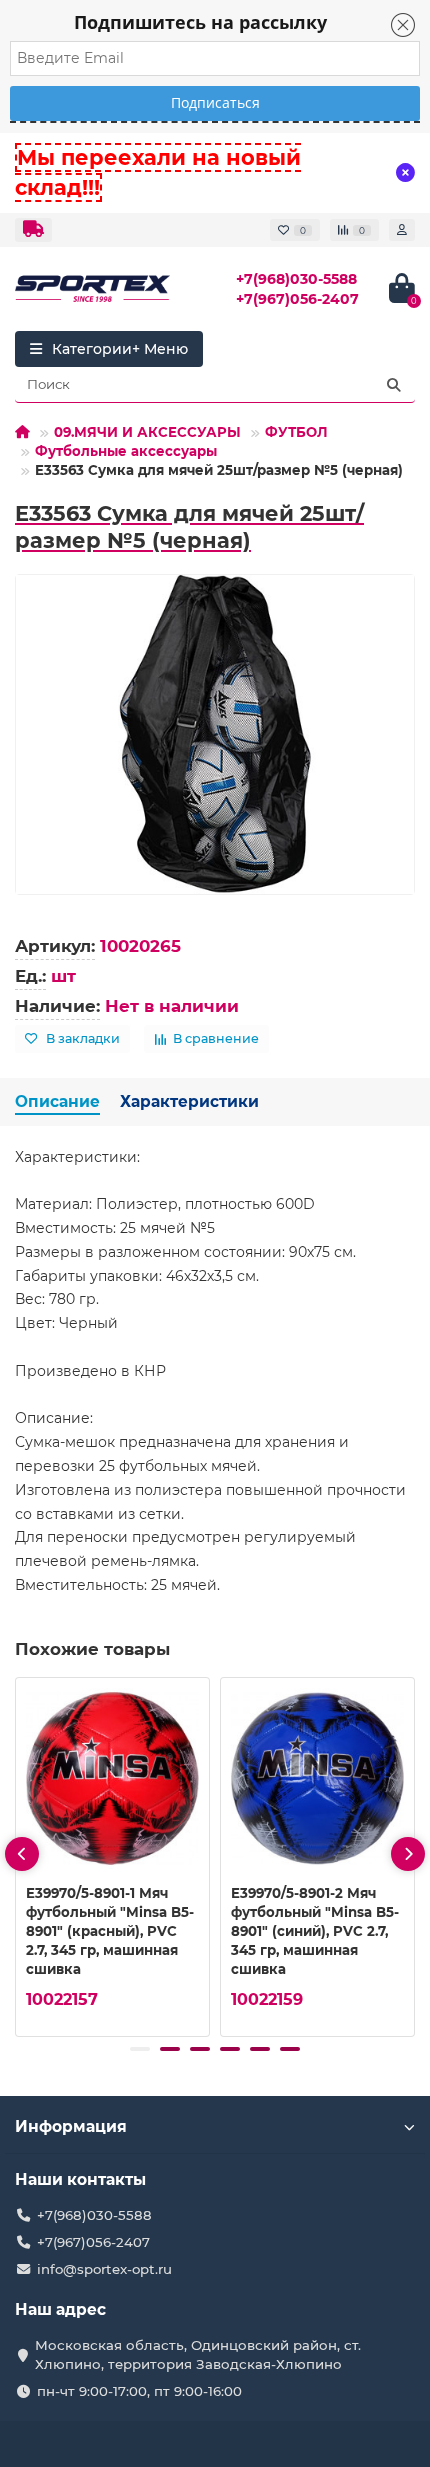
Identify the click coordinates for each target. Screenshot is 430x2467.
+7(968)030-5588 (296, 279)
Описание (57, 1101)
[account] (402, 230)
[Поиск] (394, 385)
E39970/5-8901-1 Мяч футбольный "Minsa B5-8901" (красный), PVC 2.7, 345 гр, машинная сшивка (110, 1931)
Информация (71, 2126)
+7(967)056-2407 (297, 299)
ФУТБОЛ (296, 432)
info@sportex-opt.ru (104, 2269)
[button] (140, 2049)
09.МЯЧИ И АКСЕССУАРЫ (147, 432)
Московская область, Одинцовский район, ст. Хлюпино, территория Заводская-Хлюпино (198, 2354)
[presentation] (22, 1854)
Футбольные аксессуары (126, 451)
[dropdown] (33, 230)
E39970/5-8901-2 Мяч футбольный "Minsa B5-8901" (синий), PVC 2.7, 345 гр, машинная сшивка (315, 1931)
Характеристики (189, 1101)
